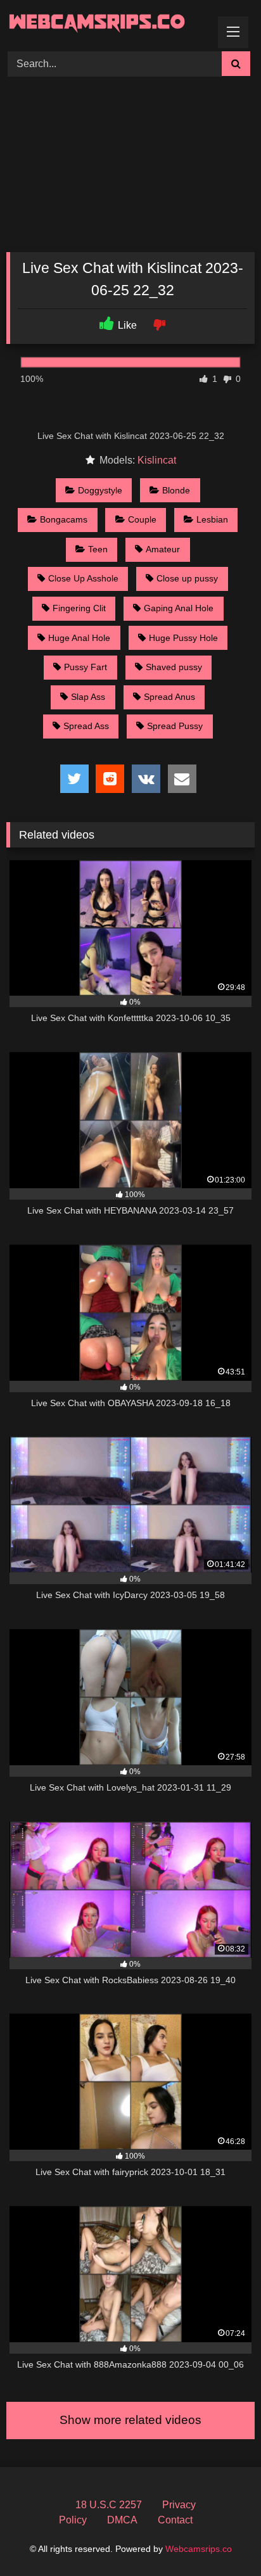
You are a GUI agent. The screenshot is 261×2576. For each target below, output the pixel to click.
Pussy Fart (86, 667)
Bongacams (64, 519)
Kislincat (157, 460)
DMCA (122, 2520)
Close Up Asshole (83, 578)
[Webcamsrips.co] (107, 24)
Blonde (176, 490)
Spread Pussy (175, 726)
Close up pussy (187, 578)
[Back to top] (222, 2538)
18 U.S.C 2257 (109, 2505)
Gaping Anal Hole (179, 608)
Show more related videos (130, 2420)
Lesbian (212, 519)
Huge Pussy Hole (183, 638)
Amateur (163, 549)
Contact (175, 2520)
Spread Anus (169, 697)
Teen (98, 549)
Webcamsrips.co (199, 2549)
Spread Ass (86, 726)
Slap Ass (88, 697)
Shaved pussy (174, 667)
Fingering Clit (79, 608)
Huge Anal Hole (79, 638)
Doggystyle (100, 490)
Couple (142, 519)
